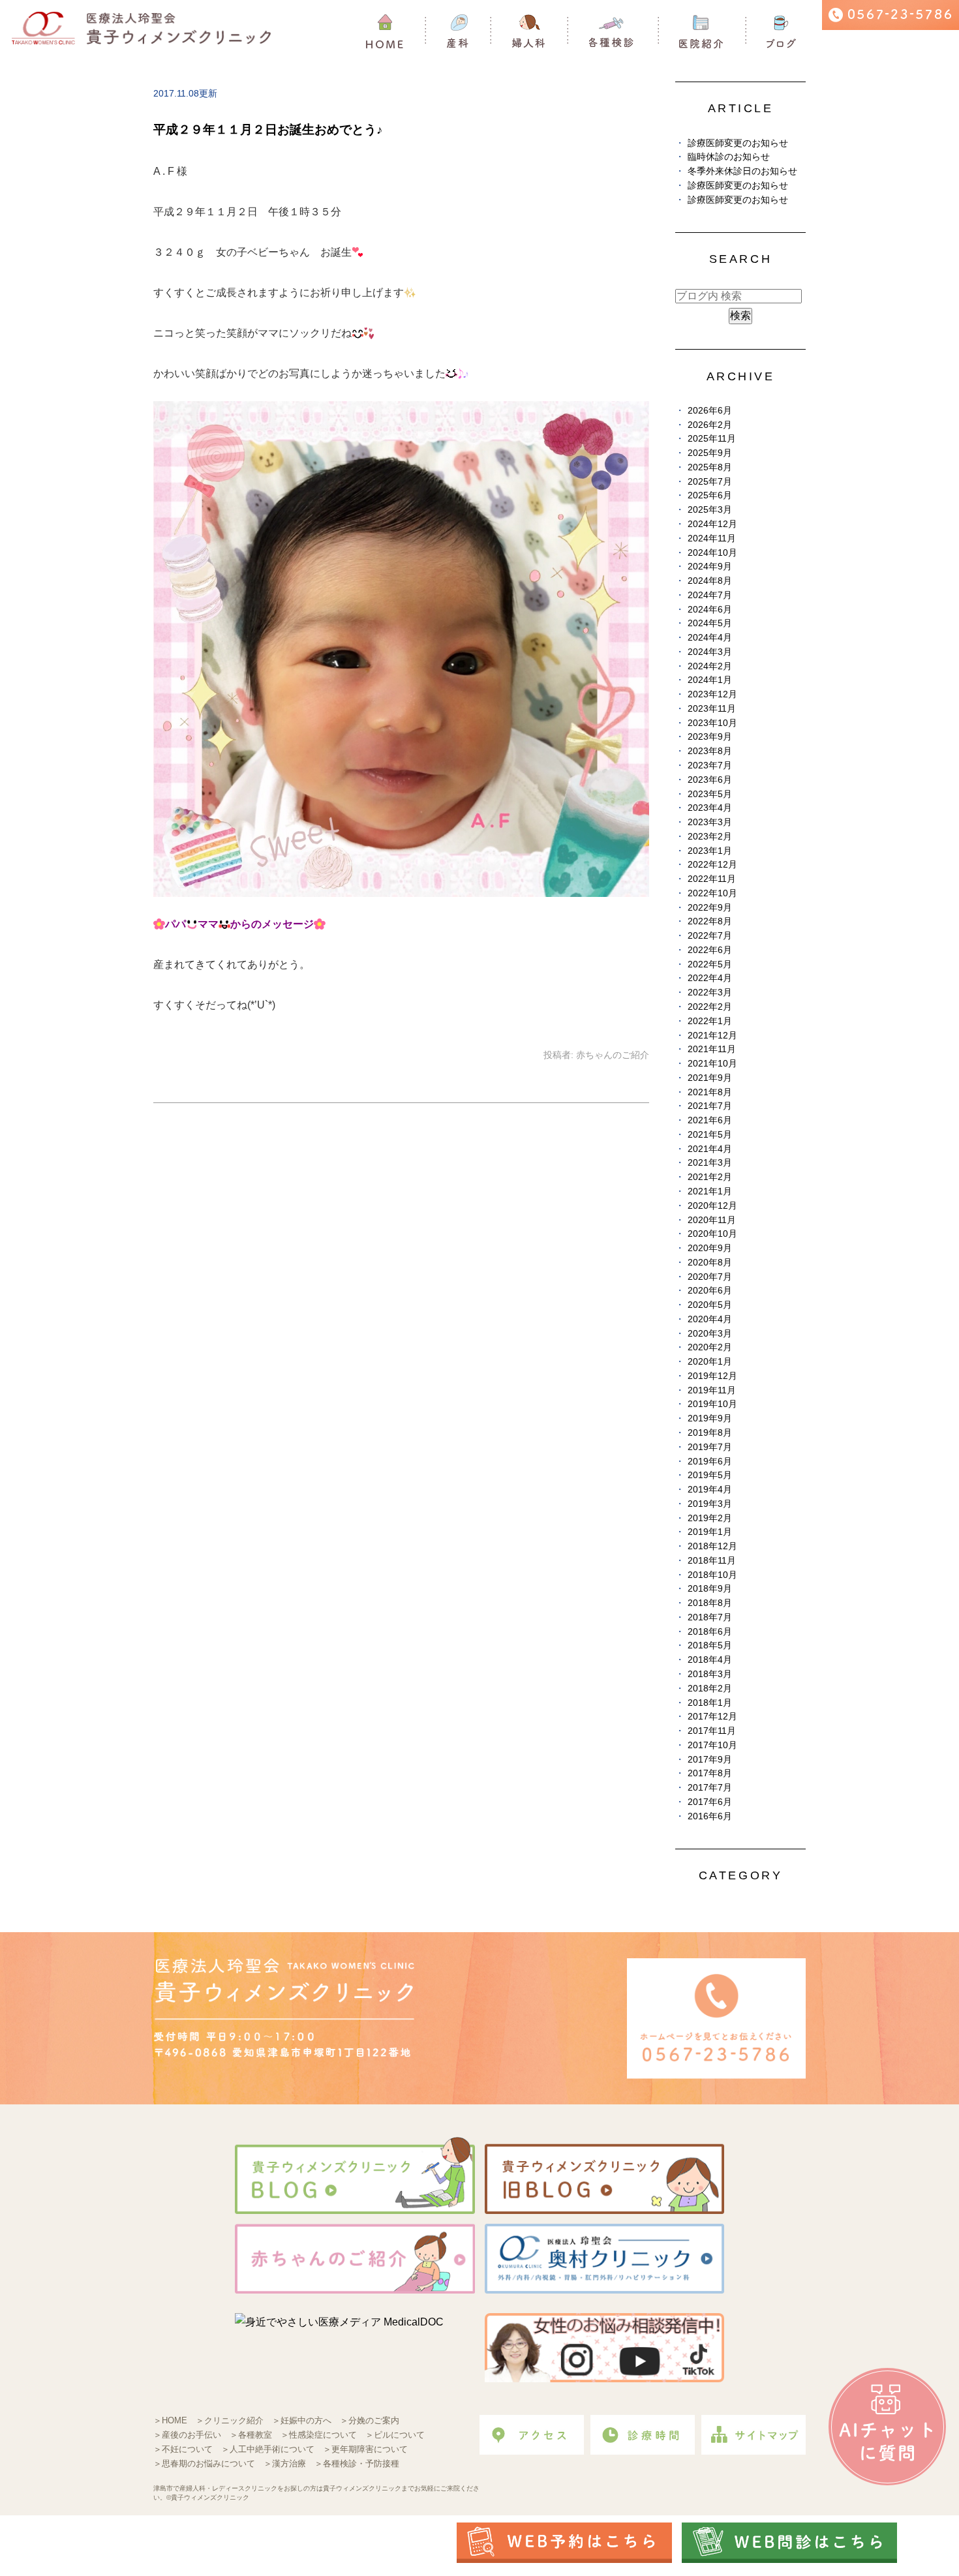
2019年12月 (712, 1376)
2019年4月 (710, 1490)
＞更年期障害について (365, 2449)
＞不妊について (183, 2449)
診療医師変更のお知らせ (738, 143)
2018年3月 (710, 1674)
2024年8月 (710, 581)
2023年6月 (710, 780)
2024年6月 (710, 610)
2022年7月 (710, 936)
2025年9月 (710, 453)
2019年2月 (710, 1518)
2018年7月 (710, 1617)
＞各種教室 (251, 2435)
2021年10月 (712, 1064)
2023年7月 (710, 765)
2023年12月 (712, 694)
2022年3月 (710, 993)
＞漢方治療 (285, 2463)
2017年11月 (712, 1731)
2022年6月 (710, 950)
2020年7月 (710, 1277)
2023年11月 (712, 709)
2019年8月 (710, 1433)
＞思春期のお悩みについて (204, 2463)
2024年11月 (712, 538)
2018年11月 (712, 1561)
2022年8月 (710, 921)
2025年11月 (712, 439)
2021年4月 (710, 1149)
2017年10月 (712, 1745)
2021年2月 (710, 1177)
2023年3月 (710, 822)
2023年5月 (710, 794)
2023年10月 (712, 723)
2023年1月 (710, 851)
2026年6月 (710, 411)
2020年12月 (712, 1206)
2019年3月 (710, 1504)
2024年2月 (710, 666)
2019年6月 (710, 1462)
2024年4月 (710, 638)
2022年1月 (710, 1021)
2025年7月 (710, 482)
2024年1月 (710, 680)
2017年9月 (710, 1760)
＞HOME (170, 2420)
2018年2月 (710, 1689)
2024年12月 (712, 524)
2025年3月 (710, 510)
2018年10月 (712, 1575)
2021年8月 (710, 1092)
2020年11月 (712, 1220)
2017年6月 (710, 1802)
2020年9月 (710, 1248)
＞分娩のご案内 (370, 2420)
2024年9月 (710, 567)
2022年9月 (710, 908)
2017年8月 (710, 1773)
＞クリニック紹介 (230, 2420)
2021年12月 (712, 1036)
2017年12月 (712, 1717)
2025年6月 (710, 495)
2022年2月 (710, 1007)
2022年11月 (712, 879)
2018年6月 (710, 1632)
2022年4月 (710, 978)
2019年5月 (710, 1475)
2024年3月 (710, 652)
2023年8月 (710, 751)
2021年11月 (712, 1049)
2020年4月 (710, 1319)
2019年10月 (712, 1404)
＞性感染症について (319, 2435)
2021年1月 (710, 1191)
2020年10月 (712, 1234)
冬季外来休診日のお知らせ (742, 171)
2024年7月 (710, 595)
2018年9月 (710, 1589)
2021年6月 (710, 1120)
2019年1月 (710, 1532)
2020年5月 (710, 1305)
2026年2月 (710, 425)
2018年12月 (712, 1546)
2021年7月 (710, 1106)
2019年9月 (710, 1418)
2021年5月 (710, 1135)
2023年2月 (710, 837)
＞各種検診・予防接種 (357, 2463)
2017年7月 (710, 1788)
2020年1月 (710, 1362)
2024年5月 (710, 623)
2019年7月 (710, 1447)
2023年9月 (710, 737)
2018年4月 (710, 1660)
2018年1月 (710, 1703)
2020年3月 (710, 1334)
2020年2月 (710, 1347)
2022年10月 (712, 893)
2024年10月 (712, 553)
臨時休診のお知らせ (729, 157)
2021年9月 (710, 1078)
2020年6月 (710, 1291)
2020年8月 (710, 1263)
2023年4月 (710, 808)
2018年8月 (710, 1603)
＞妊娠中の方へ (302, 2420)
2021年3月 (710, 1163)
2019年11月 (712, 1390)
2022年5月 (710, 964)
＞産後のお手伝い (187, 2435)
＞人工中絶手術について (268, 2449)
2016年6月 (710, 1816)
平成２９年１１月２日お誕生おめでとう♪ (268, 129)
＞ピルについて (395, 2435)
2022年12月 (712, 865)
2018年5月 (710, 1645)
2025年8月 (710, 467)
